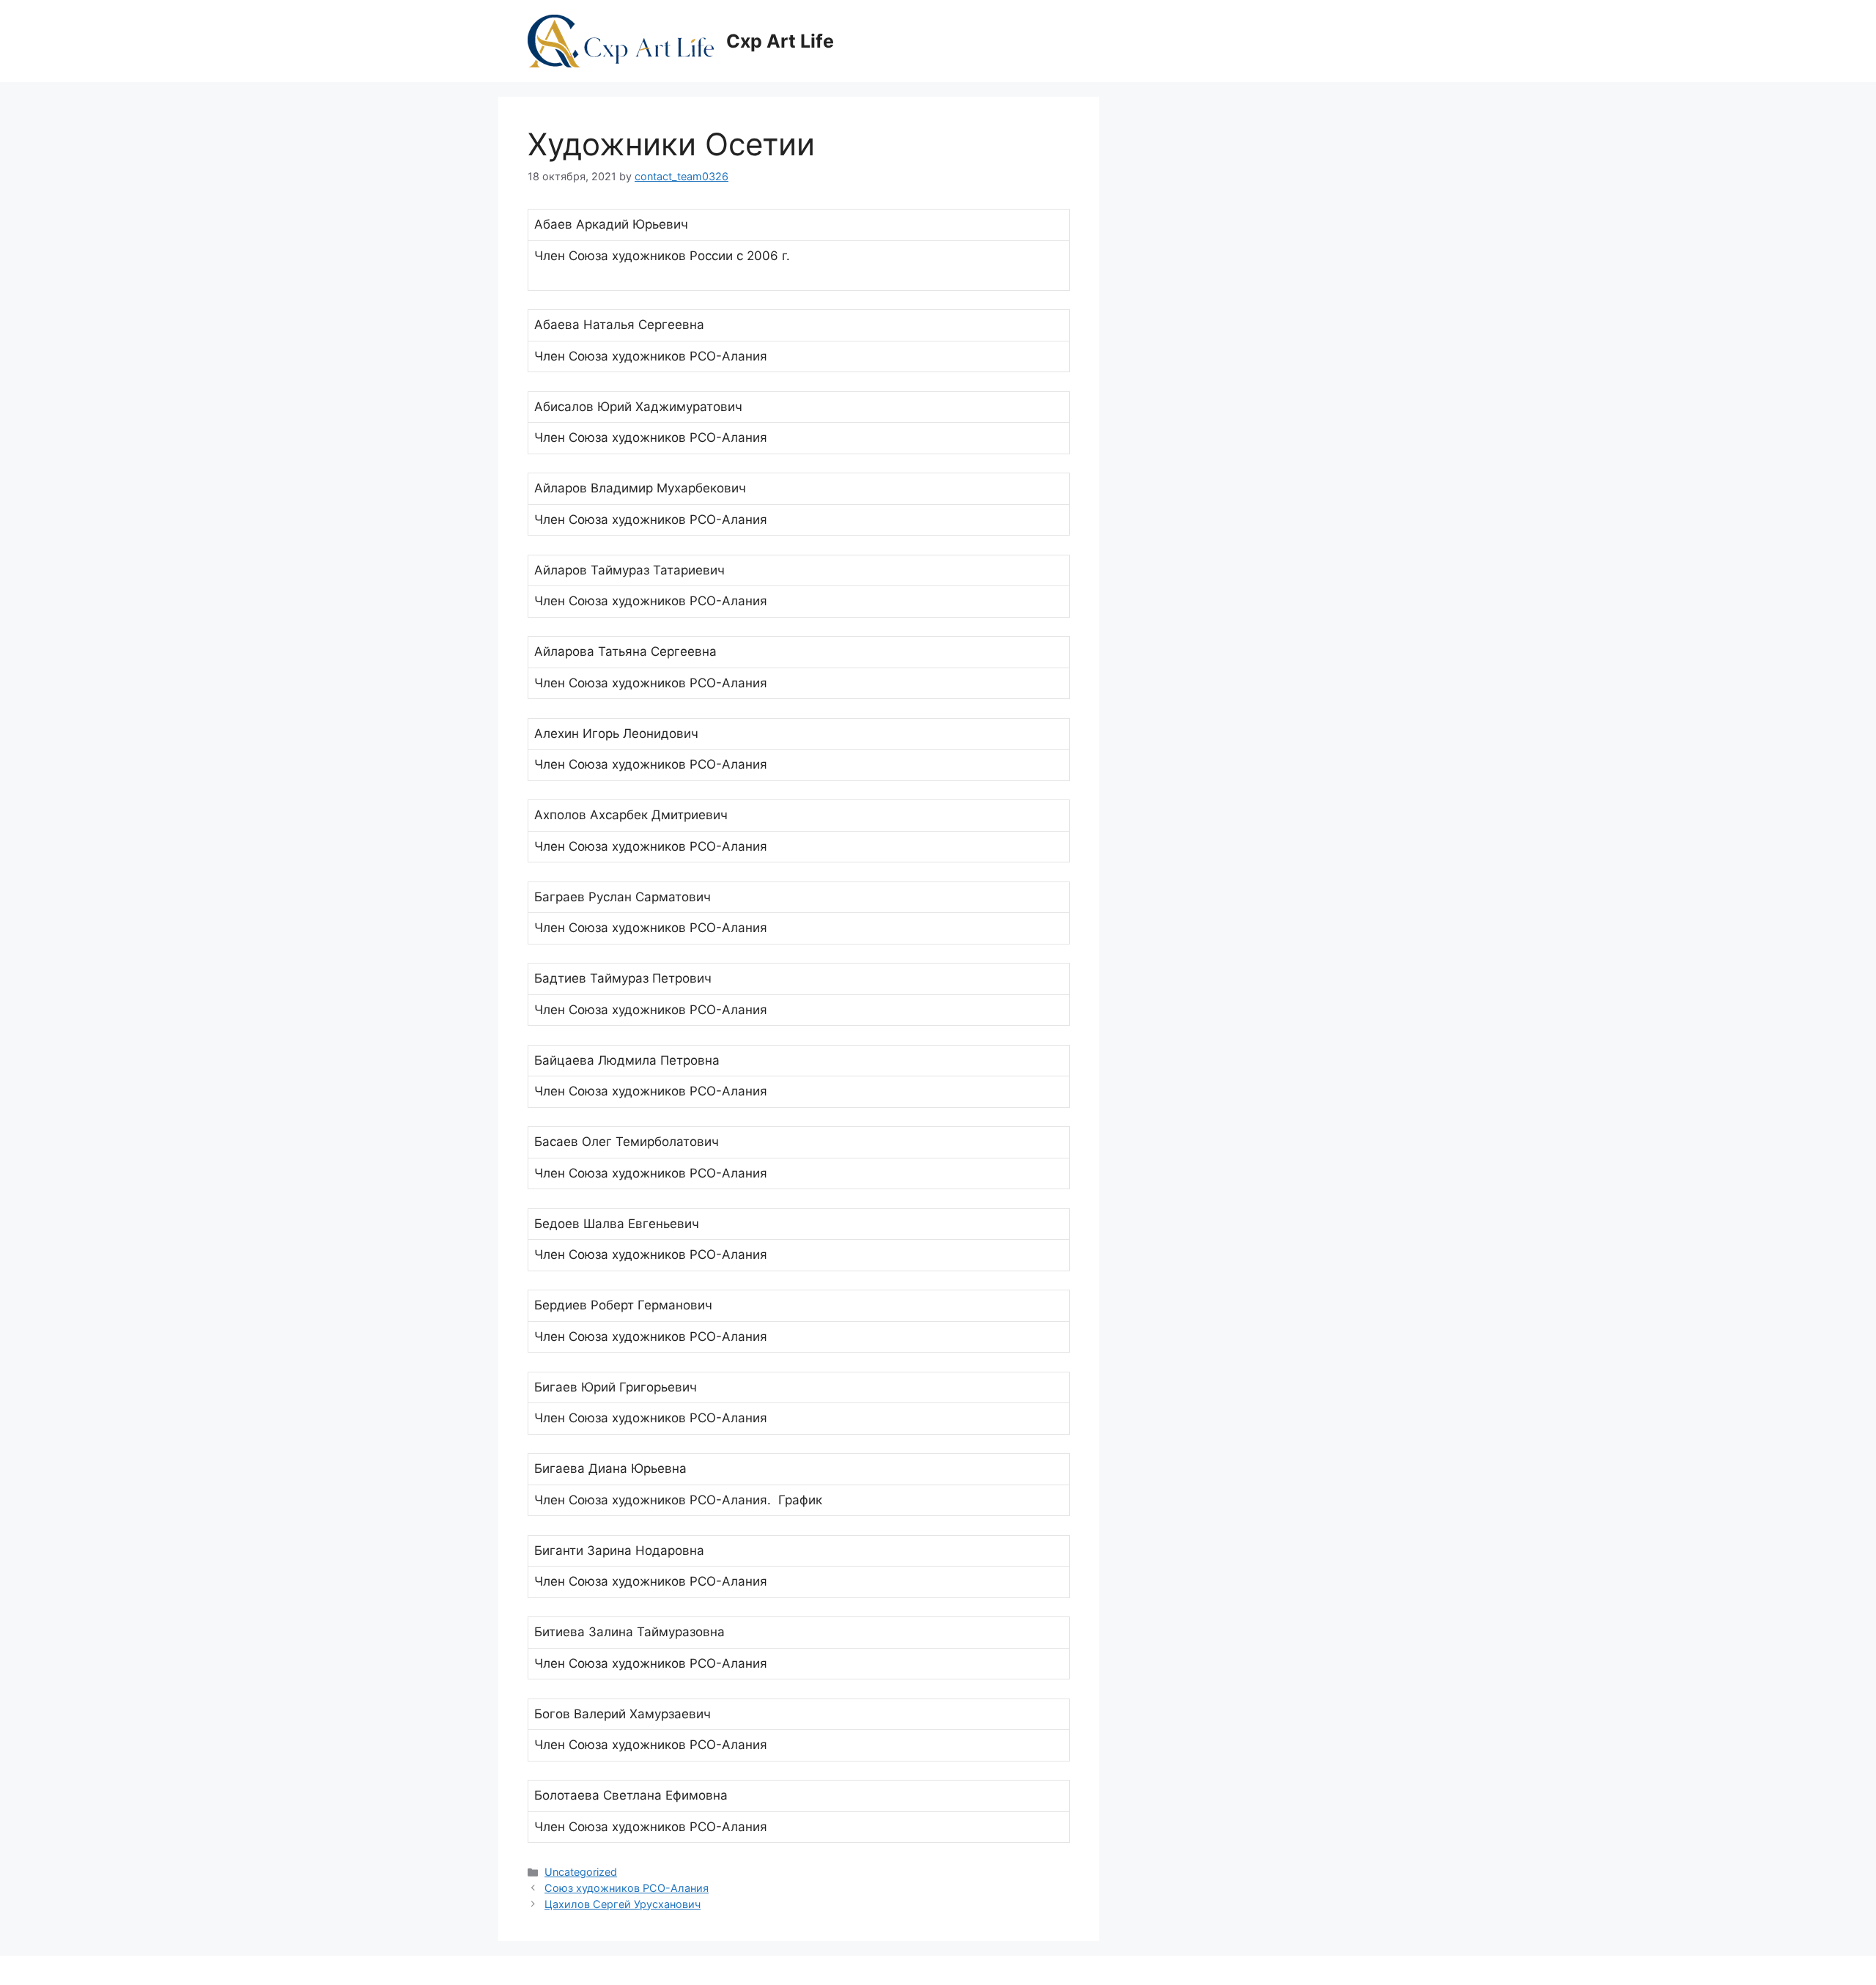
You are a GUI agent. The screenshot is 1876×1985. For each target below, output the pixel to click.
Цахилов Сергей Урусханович (623, 1904)
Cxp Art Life (780, 41)
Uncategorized (581, 1872)
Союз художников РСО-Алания (627, 1888)
